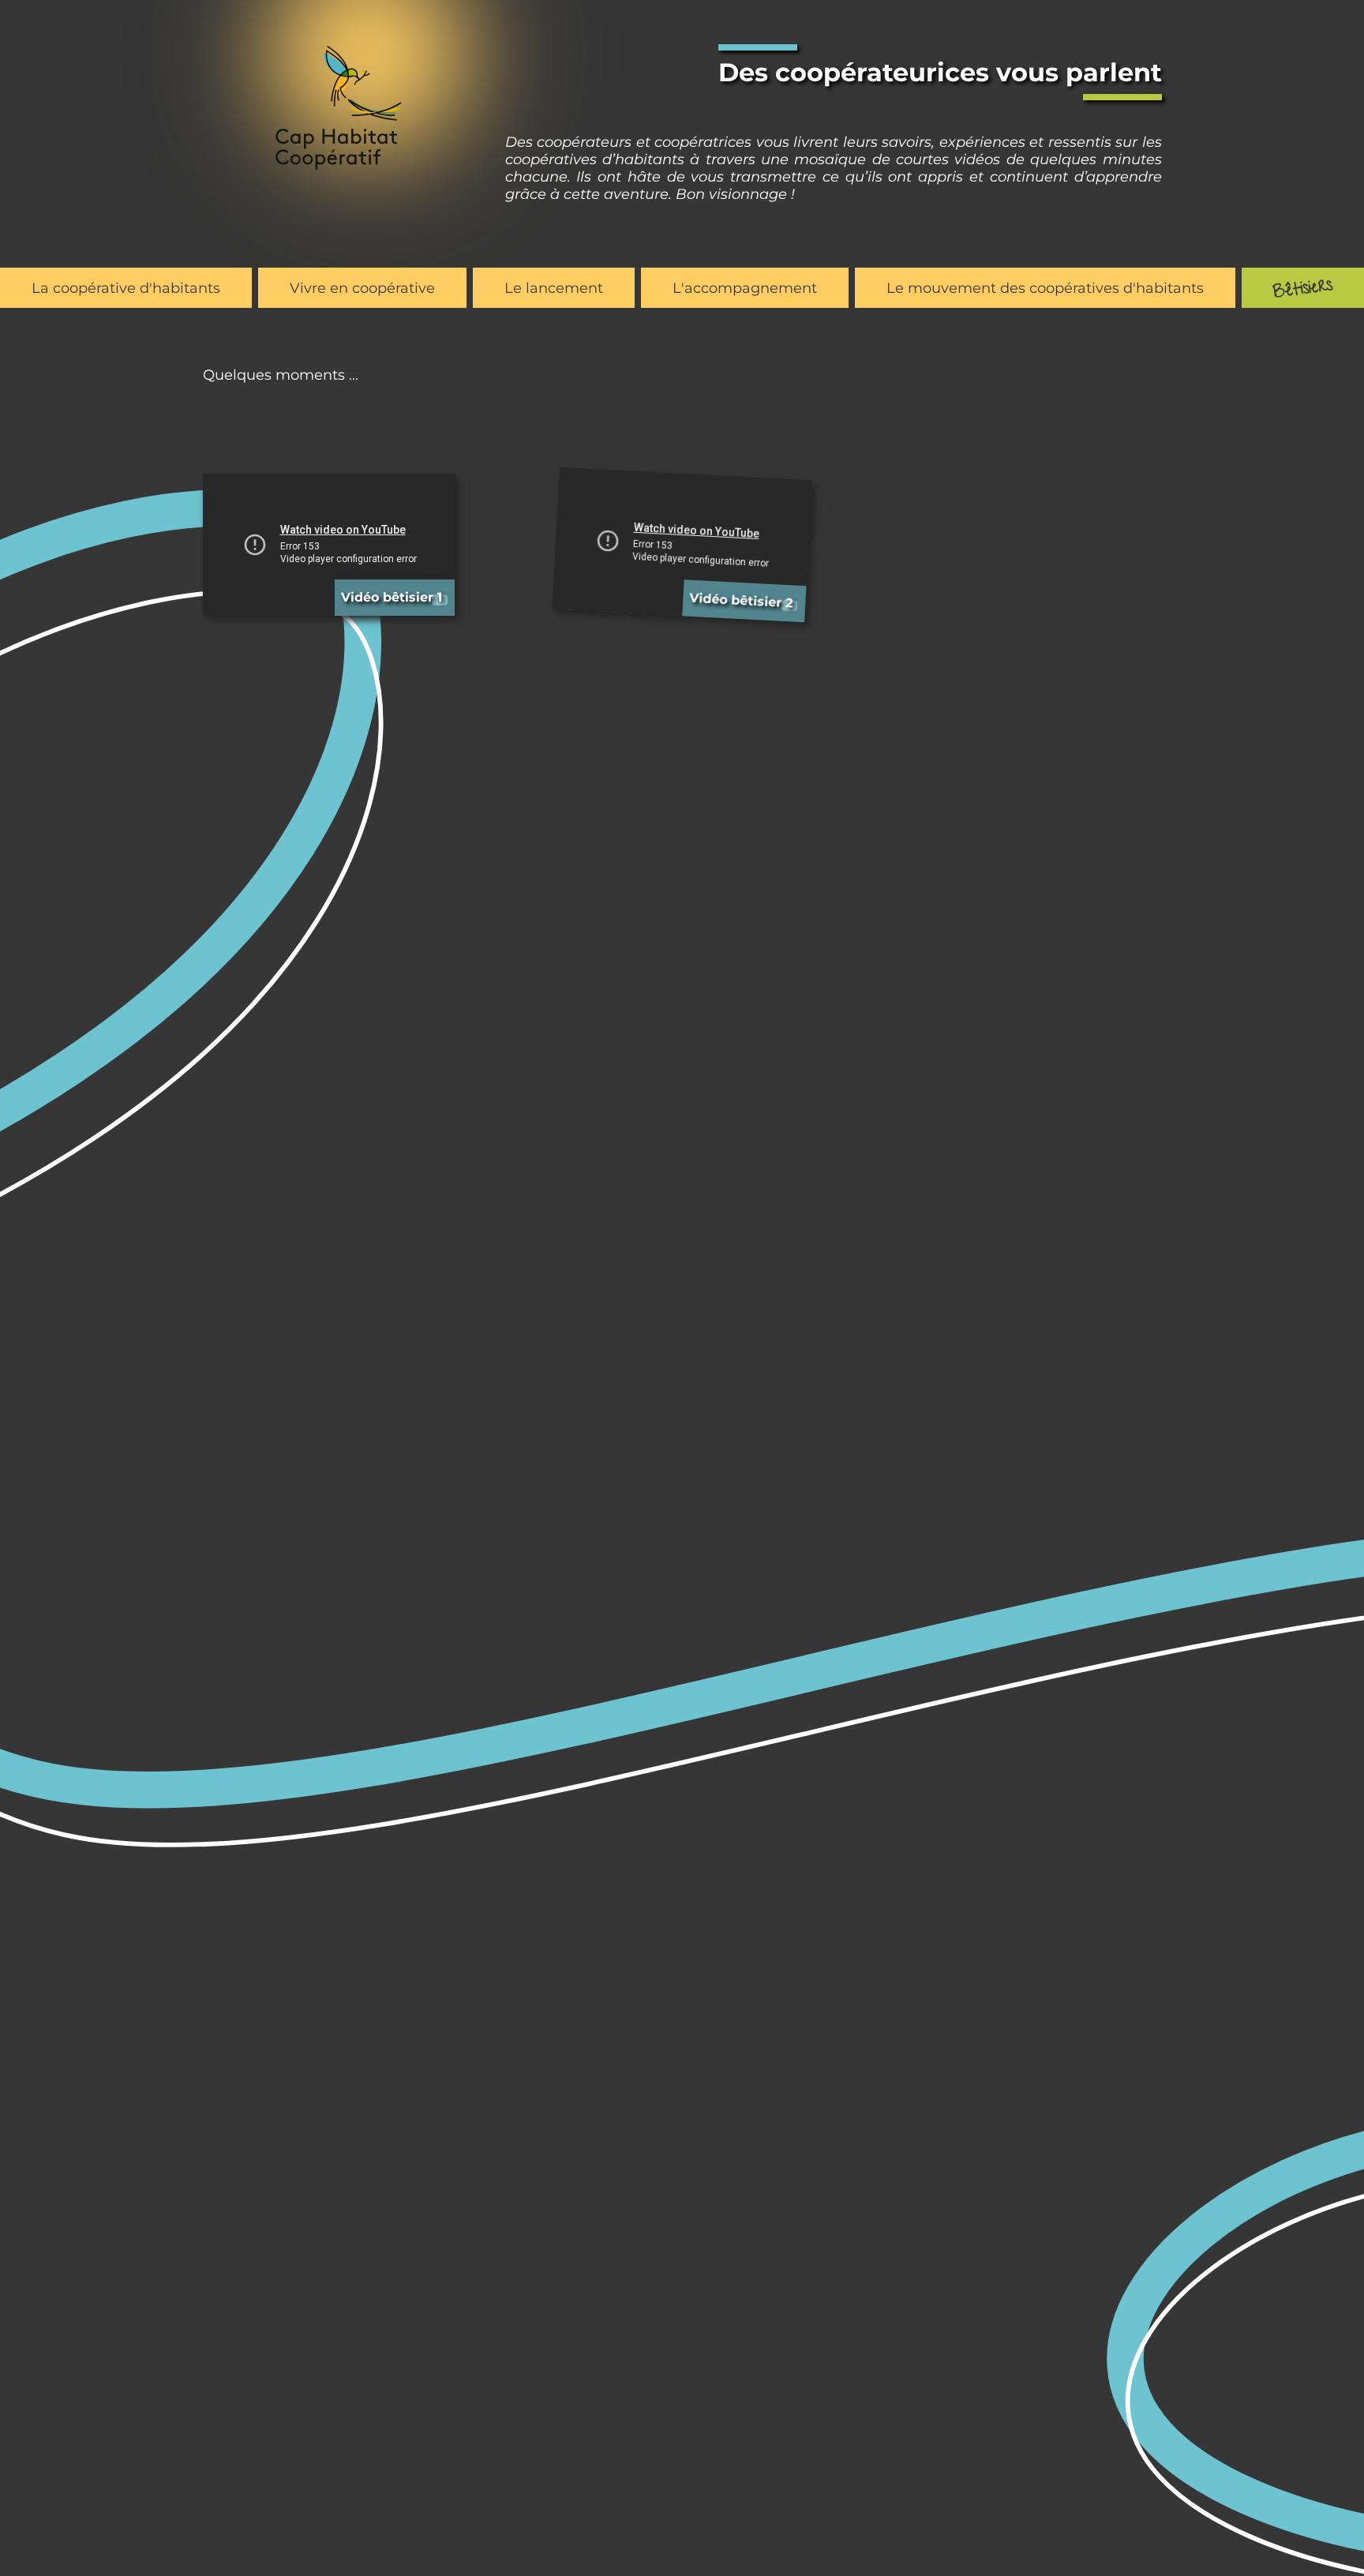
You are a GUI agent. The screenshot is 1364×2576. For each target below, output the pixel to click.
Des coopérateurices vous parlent (940, 72)
